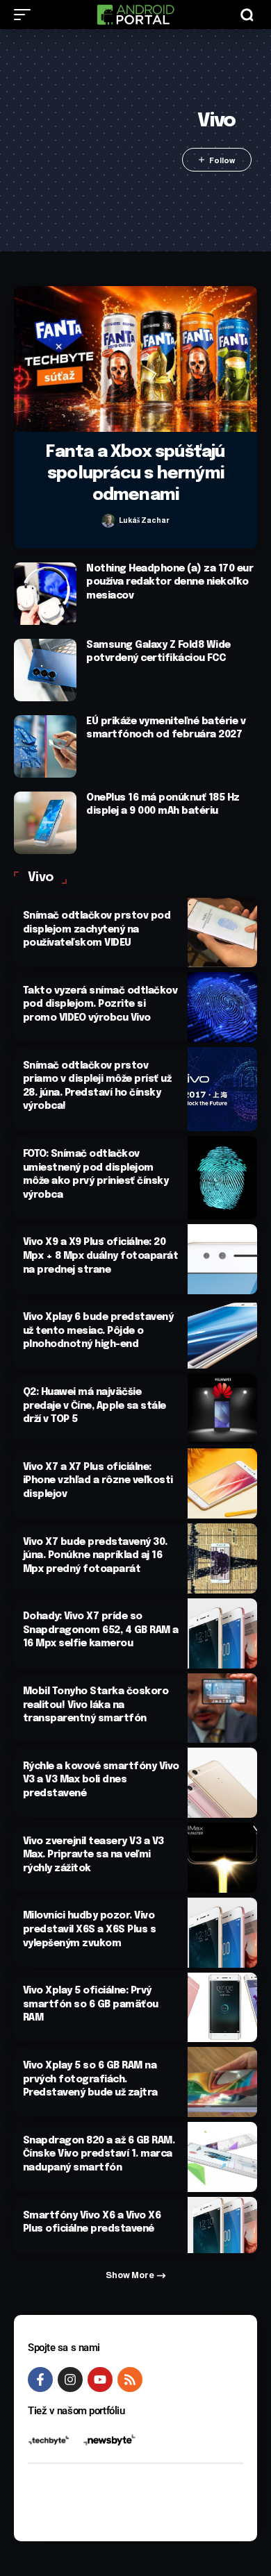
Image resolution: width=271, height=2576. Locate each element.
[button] (26, 15)
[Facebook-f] (40, 2380)
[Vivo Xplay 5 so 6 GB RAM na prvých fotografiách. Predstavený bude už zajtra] (222, 2082)
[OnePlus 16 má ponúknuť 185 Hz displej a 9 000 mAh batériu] (45, 823)
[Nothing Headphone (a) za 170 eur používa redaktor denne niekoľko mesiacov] (45, 594)
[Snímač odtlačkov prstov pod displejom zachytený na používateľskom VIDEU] (222, 933)
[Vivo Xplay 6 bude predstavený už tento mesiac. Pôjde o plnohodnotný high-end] (222, 1334)
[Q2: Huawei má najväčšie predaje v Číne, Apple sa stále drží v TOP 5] (222, 1408)
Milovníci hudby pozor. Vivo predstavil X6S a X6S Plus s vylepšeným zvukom (90, 1929)
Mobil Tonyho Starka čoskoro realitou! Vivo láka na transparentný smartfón (96, 1705)
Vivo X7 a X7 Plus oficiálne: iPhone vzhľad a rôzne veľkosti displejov (98, 1481)
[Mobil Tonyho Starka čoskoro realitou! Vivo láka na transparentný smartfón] (222, 1708)
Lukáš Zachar (144, 520)
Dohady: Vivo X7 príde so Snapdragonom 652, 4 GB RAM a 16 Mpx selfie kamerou (101, 1630)
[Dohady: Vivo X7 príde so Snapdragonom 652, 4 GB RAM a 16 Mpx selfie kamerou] (222, 1633)
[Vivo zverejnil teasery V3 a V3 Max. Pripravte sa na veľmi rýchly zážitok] (222, 1858)
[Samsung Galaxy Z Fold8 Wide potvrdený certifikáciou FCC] (45, 670)
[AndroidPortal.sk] (135, 15)
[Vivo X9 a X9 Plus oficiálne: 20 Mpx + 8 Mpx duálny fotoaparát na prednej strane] (222, 1259)
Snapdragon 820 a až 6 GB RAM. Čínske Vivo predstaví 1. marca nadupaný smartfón (99, 2154)
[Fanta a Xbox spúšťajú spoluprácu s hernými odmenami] (135, 359)
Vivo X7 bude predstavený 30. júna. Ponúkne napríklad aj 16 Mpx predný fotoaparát (95, 1556)
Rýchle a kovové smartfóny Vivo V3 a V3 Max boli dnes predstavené (101, 1780)
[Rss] (130, 2380)
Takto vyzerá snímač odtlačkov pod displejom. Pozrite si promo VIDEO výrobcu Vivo (100, 1004)
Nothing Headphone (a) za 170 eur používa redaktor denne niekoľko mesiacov (170, 582)
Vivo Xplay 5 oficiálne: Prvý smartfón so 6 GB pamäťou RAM (91, 2004)
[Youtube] (100, 2380)
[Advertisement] (95, 140)
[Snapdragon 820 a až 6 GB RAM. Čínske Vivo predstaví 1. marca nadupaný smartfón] (222, 2157)
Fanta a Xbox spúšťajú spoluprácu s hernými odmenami (135, 474)
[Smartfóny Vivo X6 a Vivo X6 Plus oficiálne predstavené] (222, 2225)
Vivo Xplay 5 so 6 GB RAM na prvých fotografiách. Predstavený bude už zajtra (90, 2079)
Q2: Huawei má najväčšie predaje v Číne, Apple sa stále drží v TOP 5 (95, 1406)
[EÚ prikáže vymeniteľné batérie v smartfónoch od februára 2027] (45, 746)
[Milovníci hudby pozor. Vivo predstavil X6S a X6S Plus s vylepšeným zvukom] (222, 1933)
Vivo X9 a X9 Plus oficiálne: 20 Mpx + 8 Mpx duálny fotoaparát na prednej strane (101, 1256)
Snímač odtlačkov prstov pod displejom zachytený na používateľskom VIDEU (97, 929)
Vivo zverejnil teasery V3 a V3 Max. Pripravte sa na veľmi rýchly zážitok (93, 1855)
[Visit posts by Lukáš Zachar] (108, 521)
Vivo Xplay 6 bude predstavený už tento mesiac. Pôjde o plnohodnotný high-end (98, 1331)
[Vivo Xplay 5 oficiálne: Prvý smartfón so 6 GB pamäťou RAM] (222, 2008)
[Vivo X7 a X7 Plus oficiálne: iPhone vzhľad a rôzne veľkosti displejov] (222, 1483)
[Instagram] (70, 2380)
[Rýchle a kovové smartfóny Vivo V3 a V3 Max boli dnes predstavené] (222, 1783)
